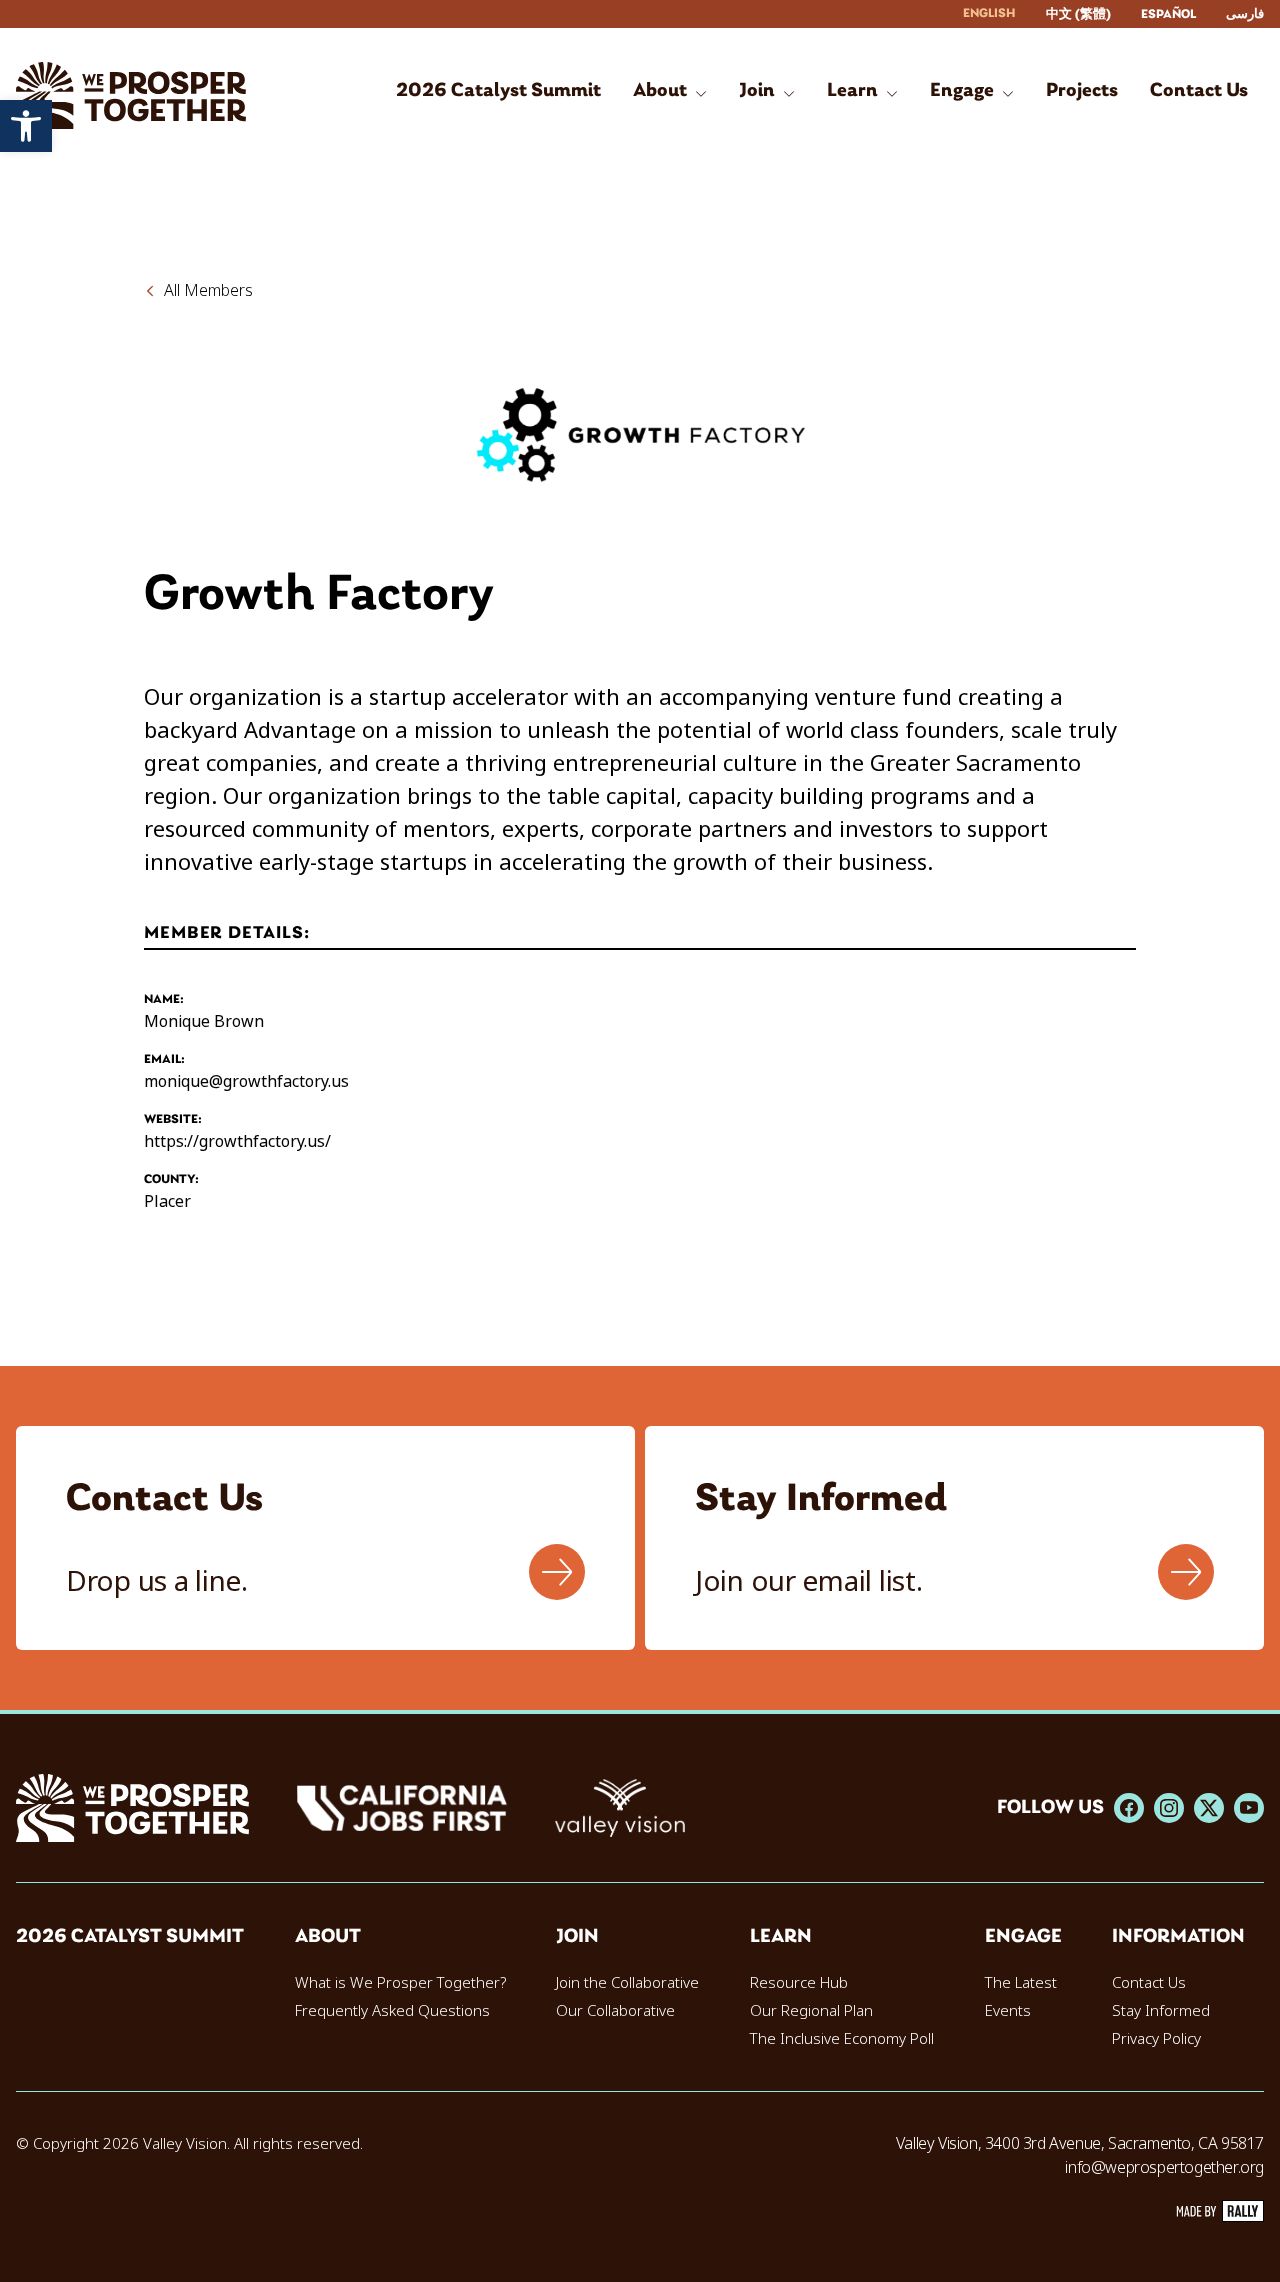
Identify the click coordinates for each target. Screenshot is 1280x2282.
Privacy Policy (1156, 2039)
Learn (781, 1937)
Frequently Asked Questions (392, 2011)
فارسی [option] (1245, 14)
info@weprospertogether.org (1164, 2167)
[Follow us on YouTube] (1249, 1808)
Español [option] (1168, 14)
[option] (1078, 14)
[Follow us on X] (1209, 1808)
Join (577, 1937)
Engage (1023, 1937)
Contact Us (1149, 1983)
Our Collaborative (615, 2011)
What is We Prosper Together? (400, 1983)
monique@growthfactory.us (246, 1081)
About (328, 1937)
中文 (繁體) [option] (1078, 14)
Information (1178, 1937)
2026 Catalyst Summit (130, 1937)
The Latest (1021, 1983)
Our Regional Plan (811, 2011)
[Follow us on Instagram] (1169, 1808)
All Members (208, 290)
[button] (26, 126)
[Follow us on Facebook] (1129, 1808)
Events (1008, 2011)
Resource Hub (799, 1983)
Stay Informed (1161, 2011)
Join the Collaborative (627, 1983)
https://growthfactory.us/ (237, 1141)
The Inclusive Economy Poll (842, 2039)
